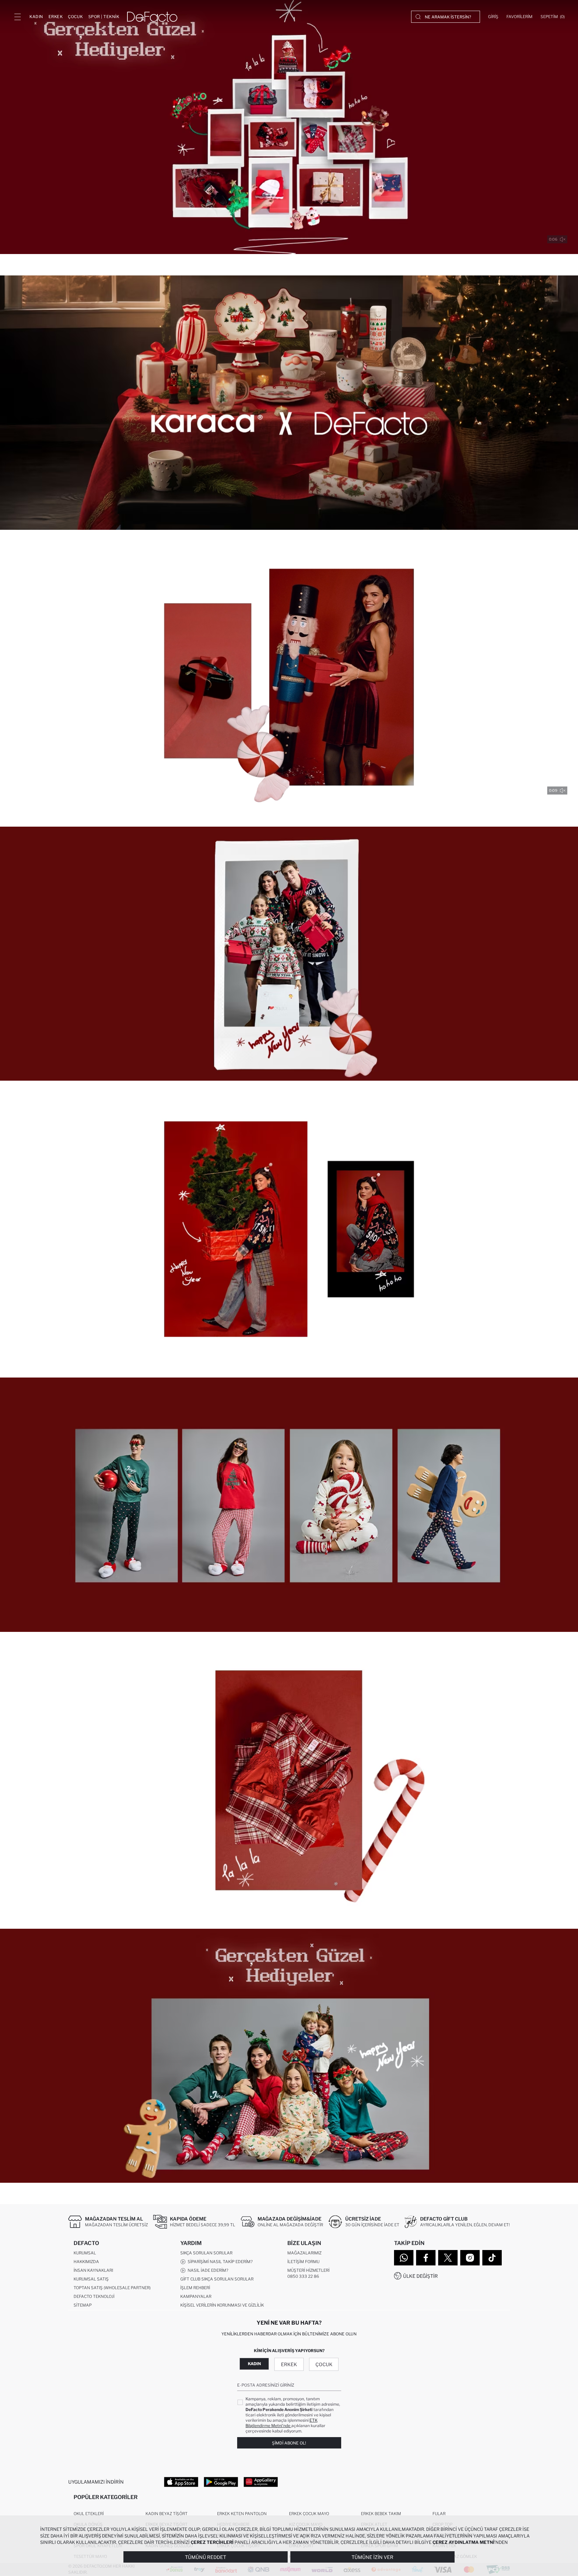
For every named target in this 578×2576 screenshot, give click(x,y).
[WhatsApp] (404, 2258)
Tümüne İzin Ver (372, 2557)
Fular (439, 2514)
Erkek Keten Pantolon (242, 2514)
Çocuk (324, 2364)
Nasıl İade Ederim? (207, 2270)
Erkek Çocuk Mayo (309, 2514)
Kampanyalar (196, 2296)
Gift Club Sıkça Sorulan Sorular (217, 2279)
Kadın (254, 2364)
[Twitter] (448, 2258)
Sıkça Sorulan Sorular (206, 2253)
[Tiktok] (492, 2258)
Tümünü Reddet (206, 2557)
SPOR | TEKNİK (104, 17)
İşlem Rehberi (195, 2288)
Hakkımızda (86, 2262)
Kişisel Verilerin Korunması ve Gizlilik (222, 2305)
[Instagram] (470, 2258)
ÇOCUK (75, 17)
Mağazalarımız (304, 2253)
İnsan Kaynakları (93, 2270)
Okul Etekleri (89, 2514)
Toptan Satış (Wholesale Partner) (112, 2288)
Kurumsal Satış (91, 2279)
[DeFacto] (152, 17)
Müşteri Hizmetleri (308, 2270)
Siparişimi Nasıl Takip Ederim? (219, 2262)
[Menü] (17, 17)
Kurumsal (85, 2253)
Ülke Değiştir (420, 2276)
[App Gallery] (261, 2482)
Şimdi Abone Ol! (289, 2443)
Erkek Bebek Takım (381, 2514)
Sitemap (83, 2305)
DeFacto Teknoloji (94, 2296)
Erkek (289, 2364)
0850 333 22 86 (303, 2276)
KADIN (36, 17)
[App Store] (181, 2482)
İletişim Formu (303, 2262)
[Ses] (563, 239)
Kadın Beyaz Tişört (167, 2514)
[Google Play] (221, 2482)
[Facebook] (426, 2258)
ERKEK (56, 17)
